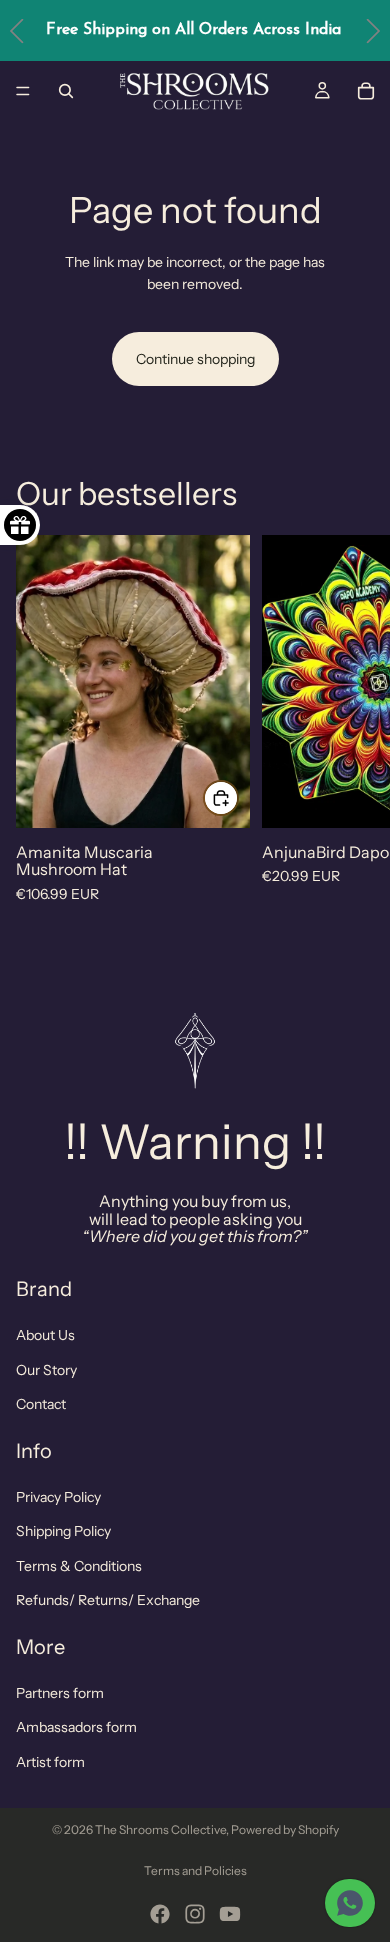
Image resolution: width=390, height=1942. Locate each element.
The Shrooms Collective (160, 1829)
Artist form (50, 1762)
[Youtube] (230, 1914)
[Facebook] (160, 1914)
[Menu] (23, 91)
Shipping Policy (63, 1531)
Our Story (46, 1370)
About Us (45, 1336)
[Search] (66, 91)
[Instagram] (195, 1914)
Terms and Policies (195, 1870)
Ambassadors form (76, 1727)
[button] (372, 30)
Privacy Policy (58, 1497)
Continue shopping (195, 359)
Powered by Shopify (285, 1829)
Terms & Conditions (79, 1566)
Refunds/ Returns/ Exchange (108, 1600)
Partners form (60, 1693)
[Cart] (366, 91)
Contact (41, 1404)
